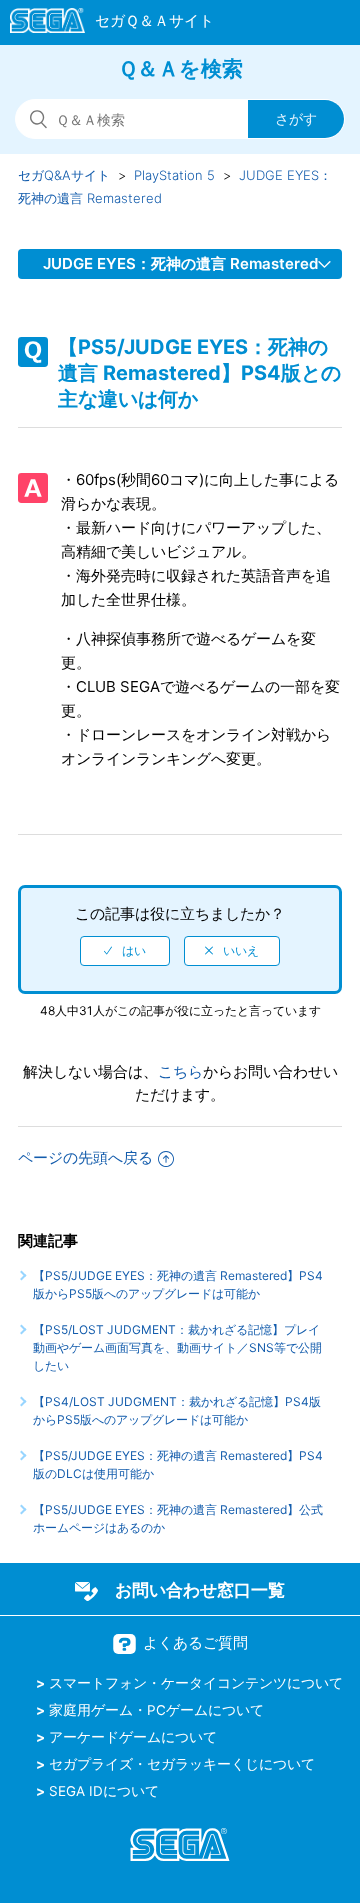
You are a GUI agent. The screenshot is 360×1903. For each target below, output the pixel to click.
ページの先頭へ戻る (85, 1157)
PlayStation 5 (174, 175)
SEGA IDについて (104, 1791)
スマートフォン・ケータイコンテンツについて (196, 1683)
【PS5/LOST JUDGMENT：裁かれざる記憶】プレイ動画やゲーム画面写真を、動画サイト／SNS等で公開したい (177, 1347)
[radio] (125, 951)
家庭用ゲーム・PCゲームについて (156, 1710)
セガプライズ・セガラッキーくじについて (182, 1764)
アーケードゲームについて (133, 1737)
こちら (180, 1071)
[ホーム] (102, 24)
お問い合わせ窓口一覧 (200, 1590)
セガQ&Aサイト (64, 175)
